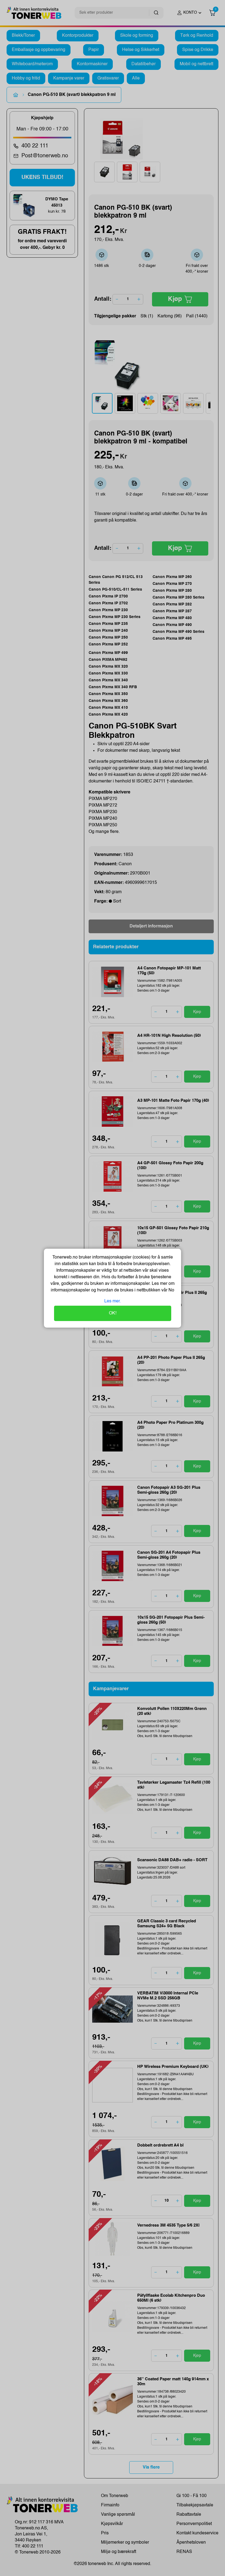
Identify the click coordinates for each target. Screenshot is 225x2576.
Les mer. (113, 1301)
